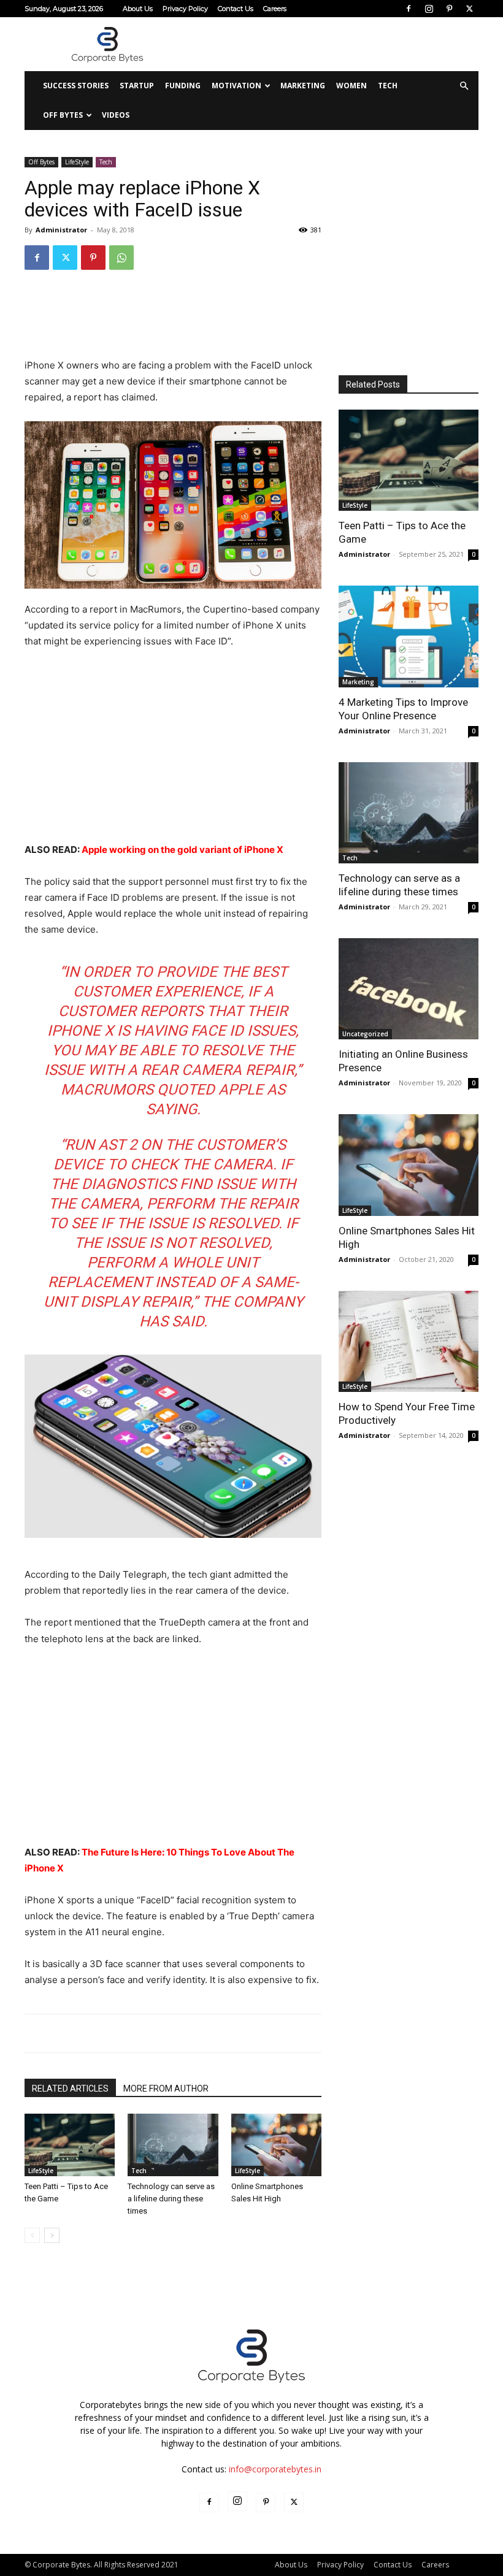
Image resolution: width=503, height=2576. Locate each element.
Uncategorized (365, 1034)
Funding (183, 86)
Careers (275, 9)
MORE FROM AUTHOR (166, 2089)
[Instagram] (429, 9)
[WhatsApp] (121, 258)
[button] (464, 86)
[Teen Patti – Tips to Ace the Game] (70, 2145)
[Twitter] (469, 9)
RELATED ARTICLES (70, 2089)
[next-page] (52, 2235)
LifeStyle (77, 162)
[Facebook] (409, 9)
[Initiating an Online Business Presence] (409, 989)
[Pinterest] (449, 9)
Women (351, 86)
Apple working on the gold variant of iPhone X (182, 850)
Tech (388, 86)
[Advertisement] (334, 44)
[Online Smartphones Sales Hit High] (276, 2145)
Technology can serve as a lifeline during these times (171, 2199)
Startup (137, 86)
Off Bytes (63, 115)
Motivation (236, 86)
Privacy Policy (185, 9)
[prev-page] (32, 2235)
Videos (116, 115)
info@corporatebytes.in (275, 2469)
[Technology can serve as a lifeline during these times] (173, 2145)
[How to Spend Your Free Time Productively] (409, 1341)
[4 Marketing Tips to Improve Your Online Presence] (409, 636)
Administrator (61, 230)
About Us (138, 9)
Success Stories (76, 86)
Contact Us (236, 9)
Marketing (303, 86)
